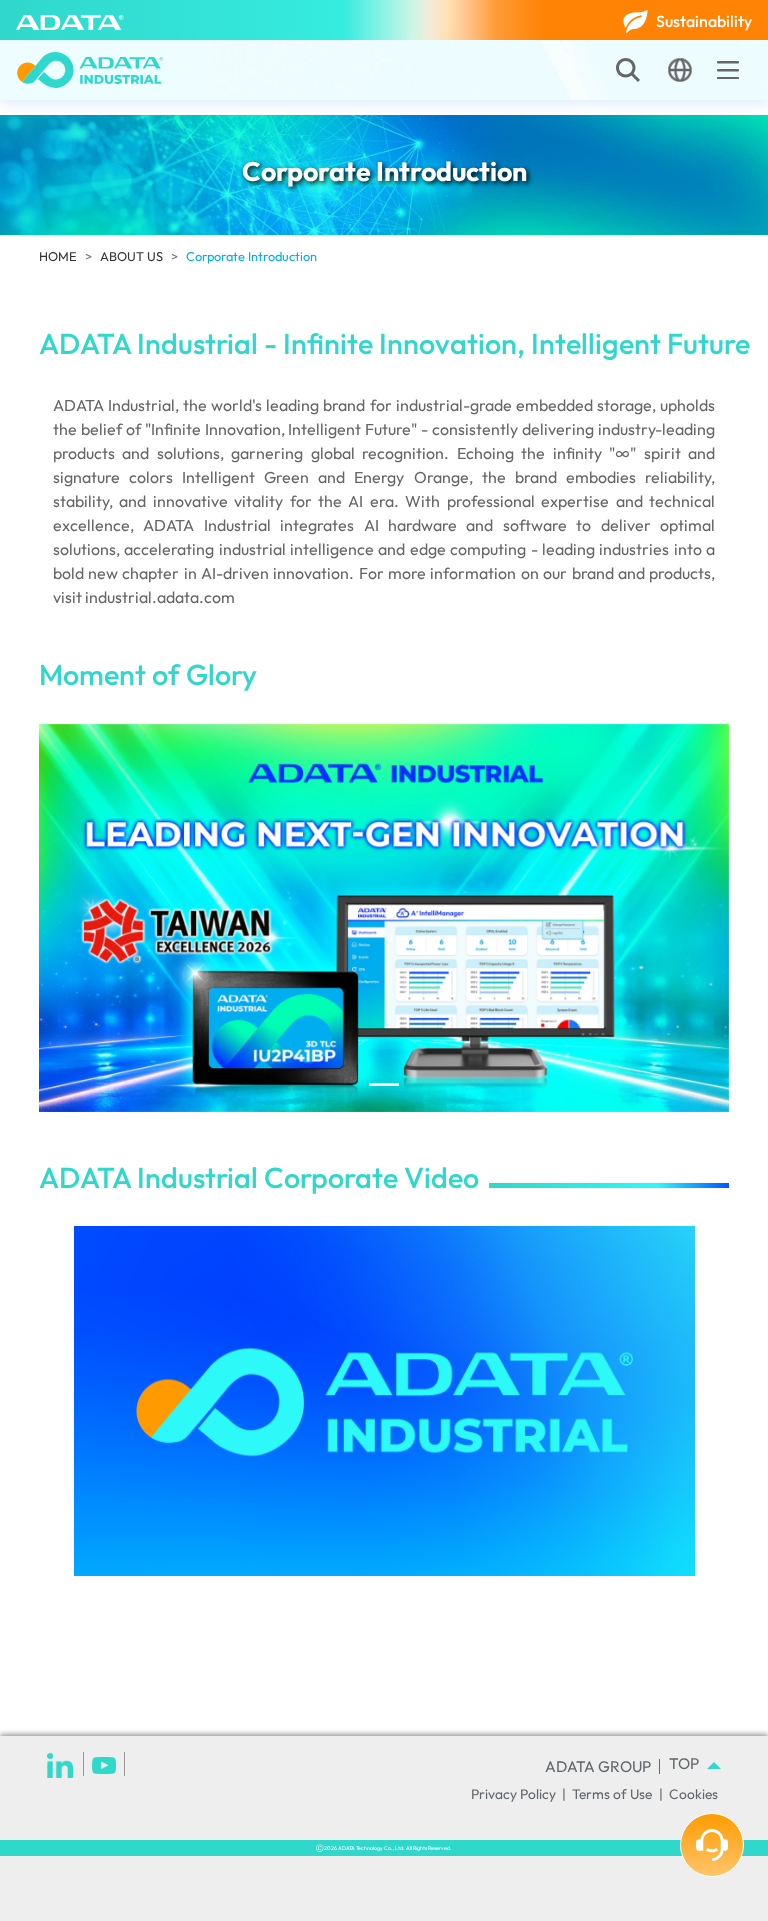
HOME (58, 256)
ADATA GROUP (598, 1766)
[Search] (628, 70)
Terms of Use (612, 1794)
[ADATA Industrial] (90, 70)
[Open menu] (728, 70)
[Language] (680, 70)
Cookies (693, 1794)
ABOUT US (131, 256)
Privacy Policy (513, 1794)
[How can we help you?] (712, 1845)
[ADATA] (70, 20)
